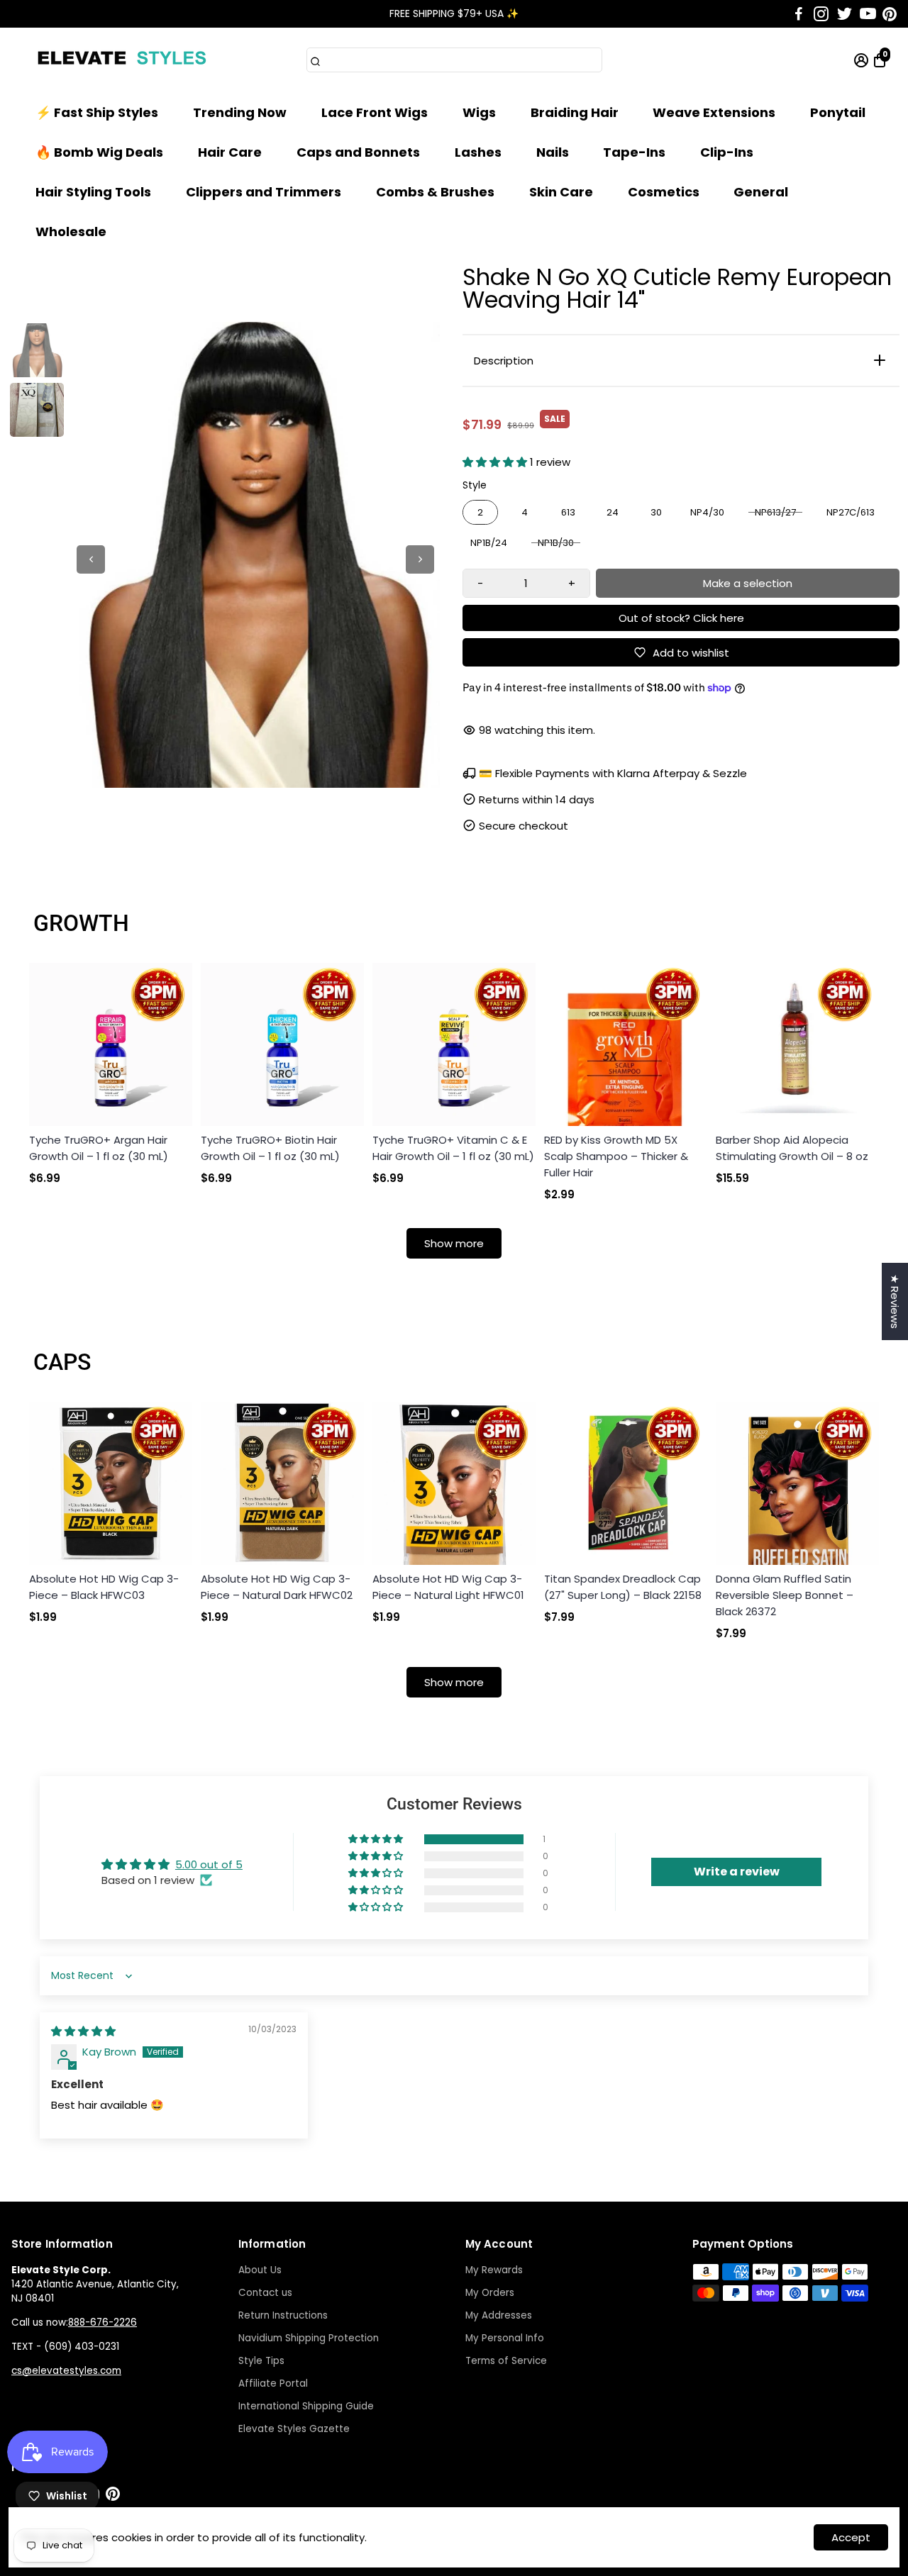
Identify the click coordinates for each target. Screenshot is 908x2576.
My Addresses (499, 2315)
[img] (83, 2031)
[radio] (480, 513)
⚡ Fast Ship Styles (97, 112)
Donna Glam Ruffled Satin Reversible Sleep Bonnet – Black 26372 (785, 1595)
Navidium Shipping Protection (309, 2338)
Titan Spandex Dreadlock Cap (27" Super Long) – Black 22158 (623, 1587)
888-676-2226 (103, 2323)
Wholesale (71, 232)
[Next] (420, 559)
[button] (496, 462)
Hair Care (230, 152)
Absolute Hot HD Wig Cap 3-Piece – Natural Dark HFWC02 (277, 1587)
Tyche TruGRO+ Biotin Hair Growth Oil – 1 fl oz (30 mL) (270, 1148)
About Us (260, 2270)
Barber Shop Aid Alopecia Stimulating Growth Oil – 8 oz (792, 1148)
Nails (553, 152)
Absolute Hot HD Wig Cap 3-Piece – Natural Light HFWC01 (448, 1587)
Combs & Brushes (435, 192)
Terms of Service (506, 2361)
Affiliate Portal (273, 2383)
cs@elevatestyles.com (66, 2371)
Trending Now (240, 112)
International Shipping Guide (306, 2406)
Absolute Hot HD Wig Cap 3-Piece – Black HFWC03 (104, 1587)
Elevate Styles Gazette (294, 2429)
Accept (851, 2537)
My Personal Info (505, 2338)
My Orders (490, 2293)
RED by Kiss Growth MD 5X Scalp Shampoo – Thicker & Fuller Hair (616, 1156)
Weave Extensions (714, 112)
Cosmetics (664, 192)
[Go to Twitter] (845, 14)
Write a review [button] (737, 1872)
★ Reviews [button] (895, 1301)
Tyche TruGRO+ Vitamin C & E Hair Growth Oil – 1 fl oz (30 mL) (453, 1148)
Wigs (479, 112)
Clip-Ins (727, 152)
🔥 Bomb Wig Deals (99, 152)
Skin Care (561, 192)
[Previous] (91, 559)
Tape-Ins (634, 152)
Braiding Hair (575, 112)
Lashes (478, 152)
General (761, 192)
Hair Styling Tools (93, 192)
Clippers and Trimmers (264, 192)
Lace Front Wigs (375, 112)
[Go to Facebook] (799, 14)
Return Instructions (283, 2315)
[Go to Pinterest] (890, 14)
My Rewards (494, 2270)
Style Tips (261, 2361)
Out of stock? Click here (681, 618)
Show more (454, 1243)
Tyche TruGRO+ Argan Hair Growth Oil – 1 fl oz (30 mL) (99, 1148)
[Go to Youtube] (868, 14)
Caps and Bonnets (358, 152)
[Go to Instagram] (821, 14)
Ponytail (838, 112)
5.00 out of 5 (209, 1864)
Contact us (265, 2293)
